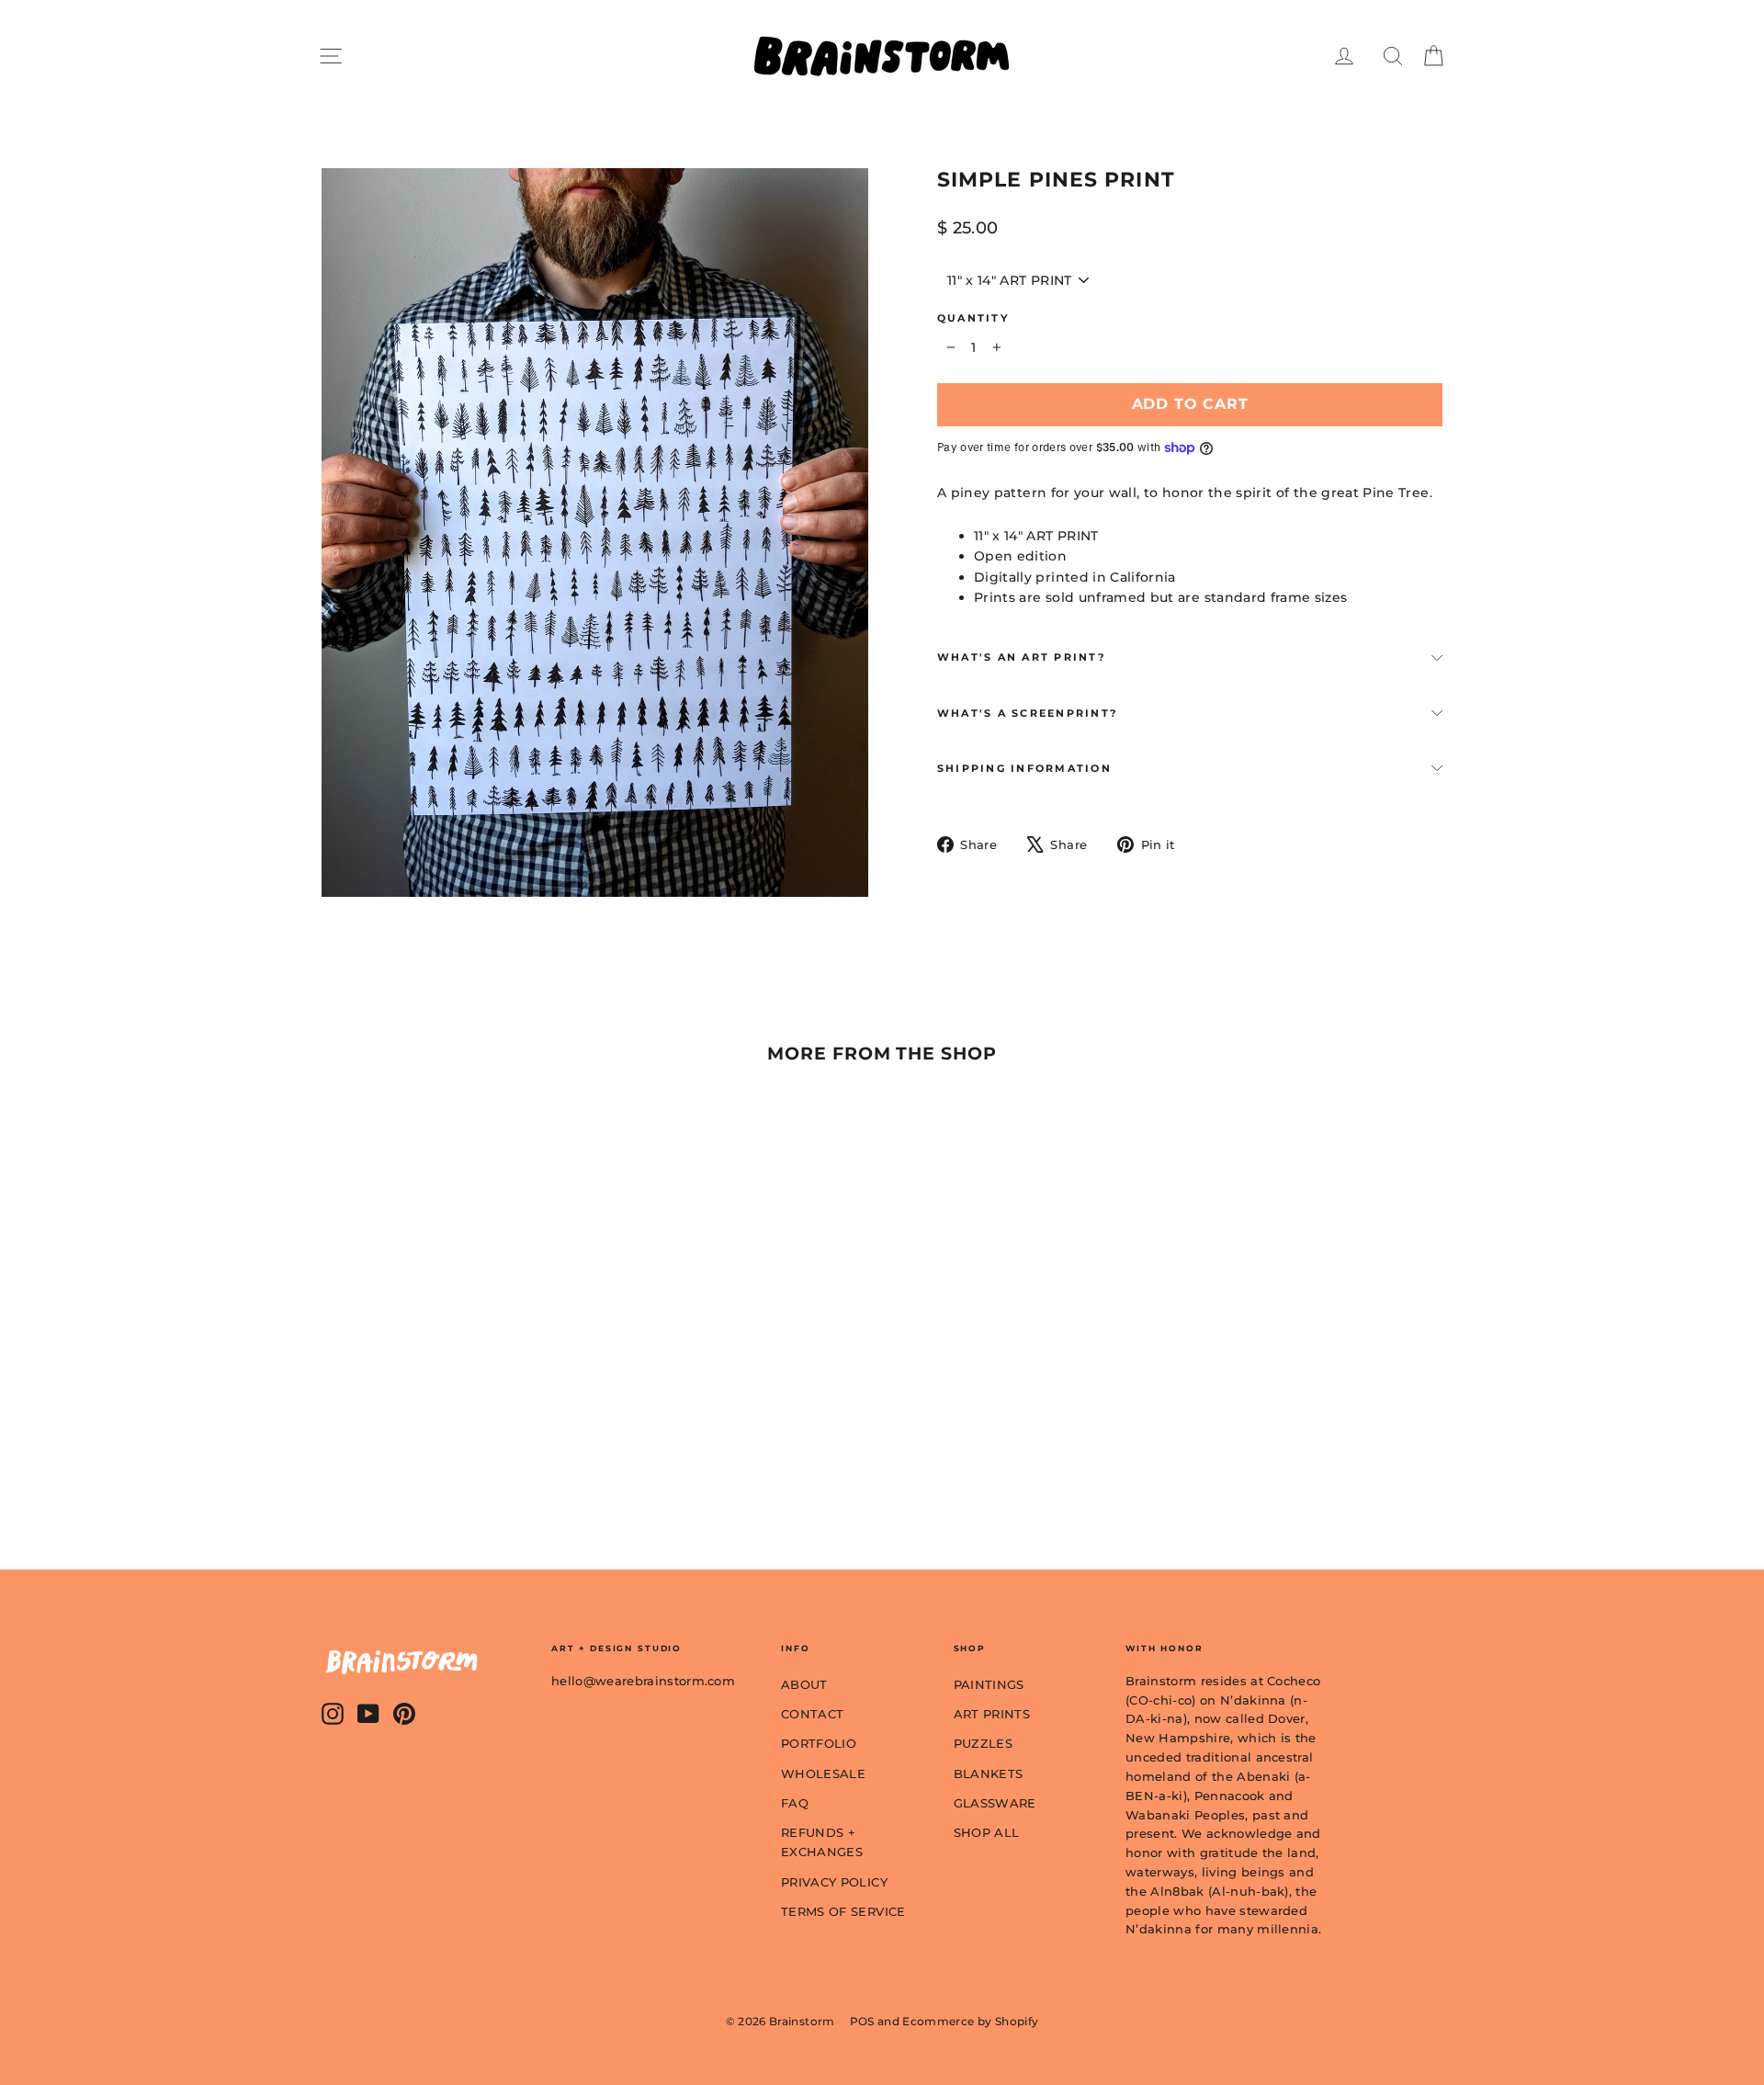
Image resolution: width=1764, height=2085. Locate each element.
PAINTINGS (989, 1684)
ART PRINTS (992, 1714)
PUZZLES (983, 1743)
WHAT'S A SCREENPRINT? (1027, 713)
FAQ (795, 1803)
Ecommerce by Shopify (970, 2021)
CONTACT (812, 1714)
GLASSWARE (995, 1803)
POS (862, 2021)
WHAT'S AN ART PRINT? (1021, 657)
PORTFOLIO (819, 1743)
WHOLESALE (823, 1773)
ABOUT (804, 1684)
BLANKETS (989, 1773)
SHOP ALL (987, 1832)
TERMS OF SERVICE (843, 1911)
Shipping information (1024, 768)
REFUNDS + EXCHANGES (822, 1842)
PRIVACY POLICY (834, 1882)
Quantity (973, 318)
